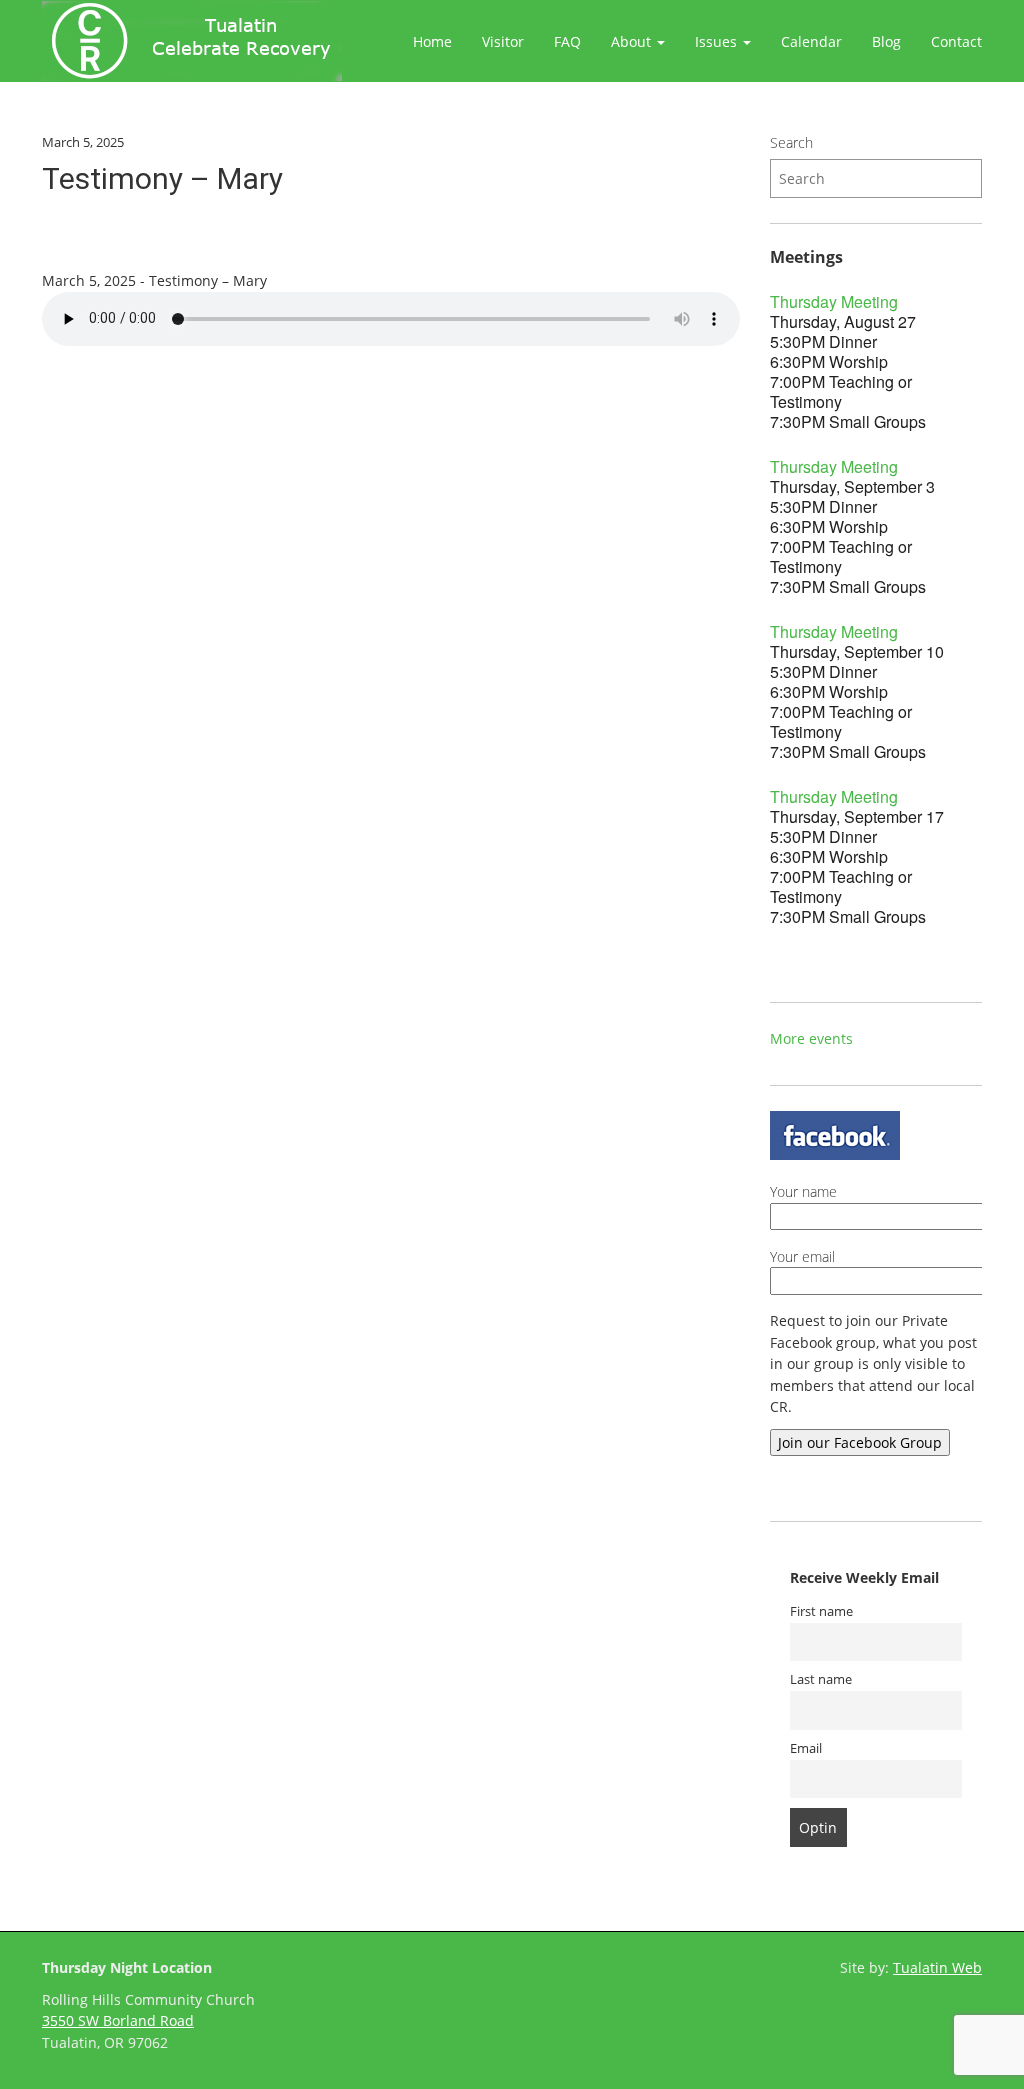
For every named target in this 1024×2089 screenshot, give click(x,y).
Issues (718, 41)
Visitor (503, 41)
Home (432, 41)
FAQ (567, 41)
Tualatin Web (937, 1967)
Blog (886, 41)
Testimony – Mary (162, 178)
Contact (956, 41)
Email (806, 1748)
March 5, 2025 (83, 142)
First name (821, 1611)
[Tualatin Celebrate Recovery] (192, 41)
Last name (821, 1679)
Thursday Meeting (834, 301)
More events (811, 1038)
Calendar (811, 41)
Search (791, 142)
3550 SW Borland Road (118, 2020)
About (633, 41)
